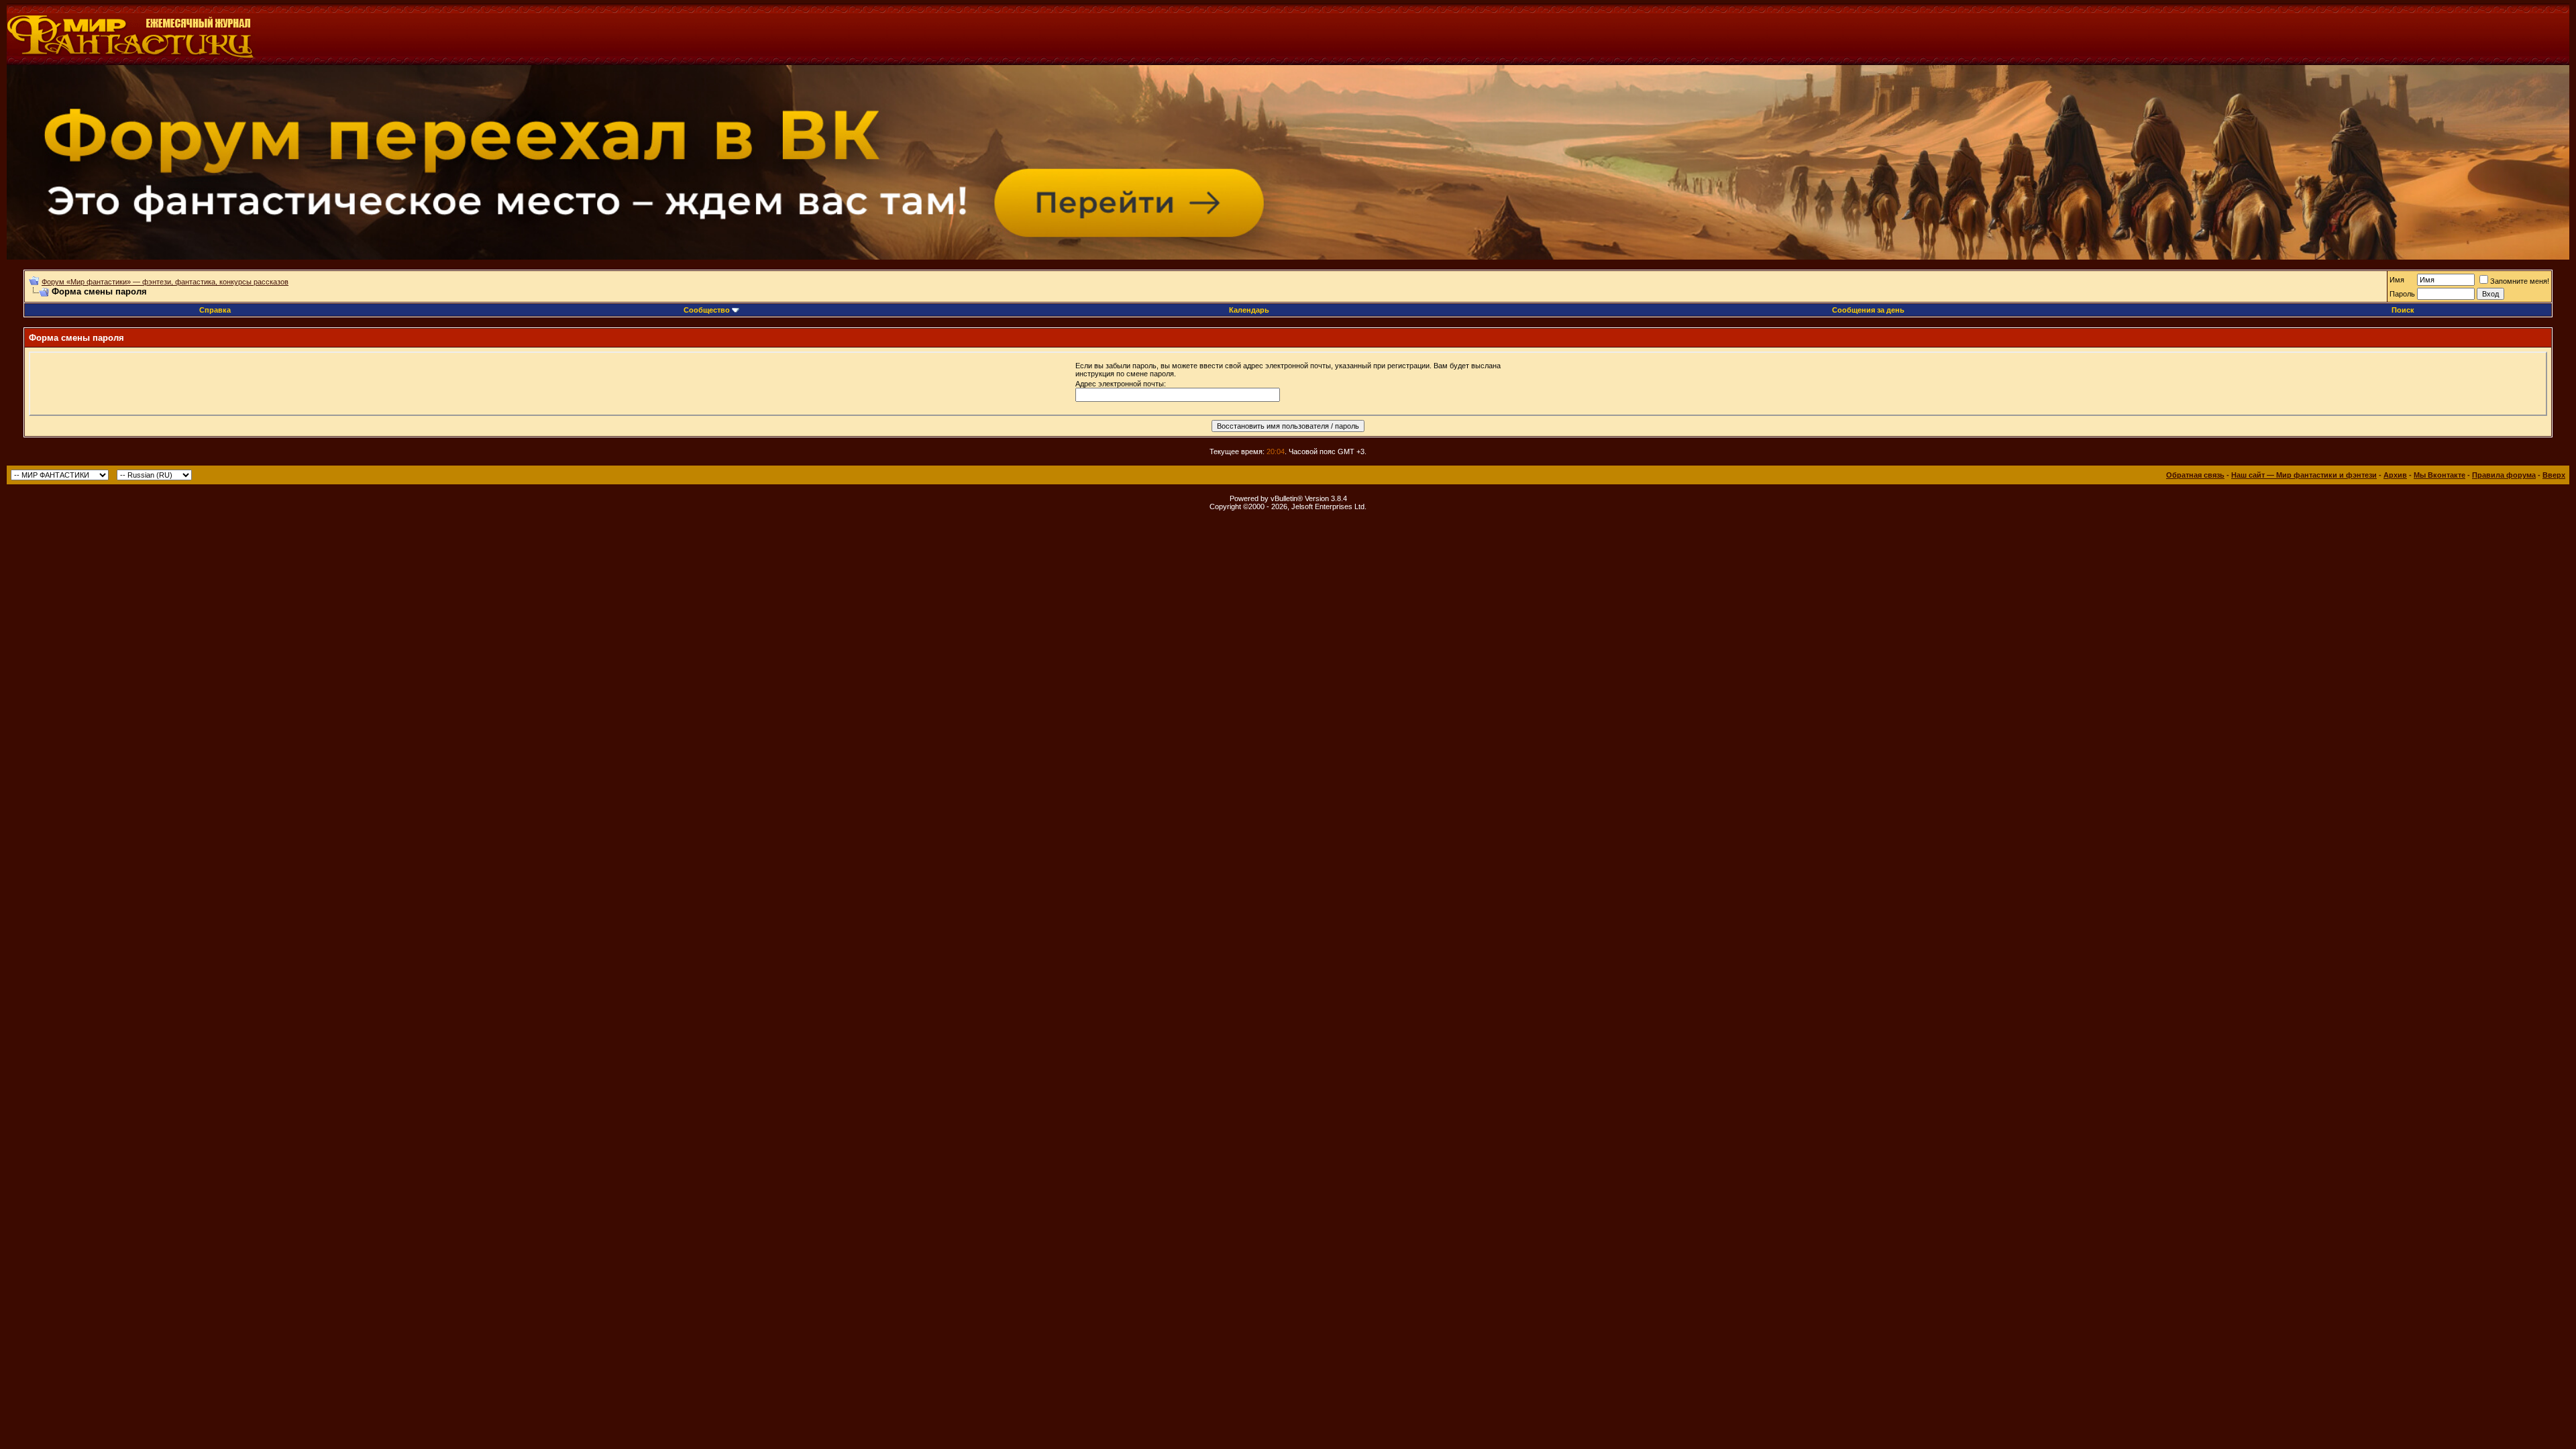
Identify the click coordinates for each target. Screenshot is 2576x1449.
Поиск (2403, 310)
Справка (215, 310)
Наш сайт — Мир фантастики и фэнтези (2304, 475)
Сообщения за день (1868, 310)
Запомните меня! (2520, 281)
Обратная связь (2195, 475)
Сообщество (707, 310)
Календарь (1249, 310)
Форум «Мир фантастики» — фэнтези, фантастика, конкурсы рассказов (165, 282)
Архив (2395, 475)
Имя (2397, 280)
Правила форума (2504, 475)
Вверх (2554, 475)
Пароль (2402, 294)
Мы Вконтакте (2439, 475)
